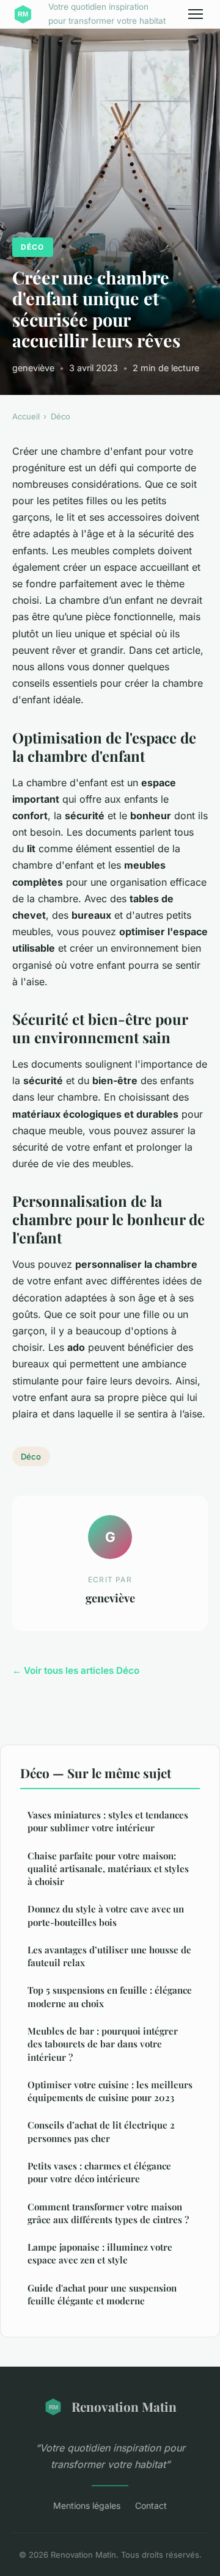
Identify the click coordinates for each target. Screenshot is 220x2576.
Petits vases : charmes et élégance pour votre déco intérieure (99, 2172)
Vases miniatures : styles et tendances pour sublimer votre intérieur (108, 1821)
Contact (151, 2505)
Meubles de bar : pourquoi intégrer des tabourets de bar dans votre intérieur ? (103, 2044)
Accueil (26, 416)
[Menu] (196, 14)
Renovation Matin (124, 2406)
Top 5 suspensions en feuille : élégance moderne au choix (110, 1996)
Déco (32, 247)
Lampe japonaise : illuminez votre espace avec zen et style (100, 2253)
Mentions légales (87, 2505)
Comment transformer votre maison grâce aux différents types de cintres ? (108, 2213)
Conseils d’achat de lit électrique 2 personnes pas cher (101, 2131)
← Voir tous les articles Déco (76, 1670)
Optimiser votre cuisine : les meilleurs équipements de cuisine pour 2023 (110, 2091)
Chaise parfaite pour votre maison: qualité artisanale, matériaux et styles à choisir (108, 1869)
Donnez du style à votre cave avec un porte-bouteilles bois (106, 1915)
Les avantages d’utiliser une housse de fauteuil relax (109, 1956)
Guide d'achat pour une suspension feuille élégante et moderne (102, 2294)
